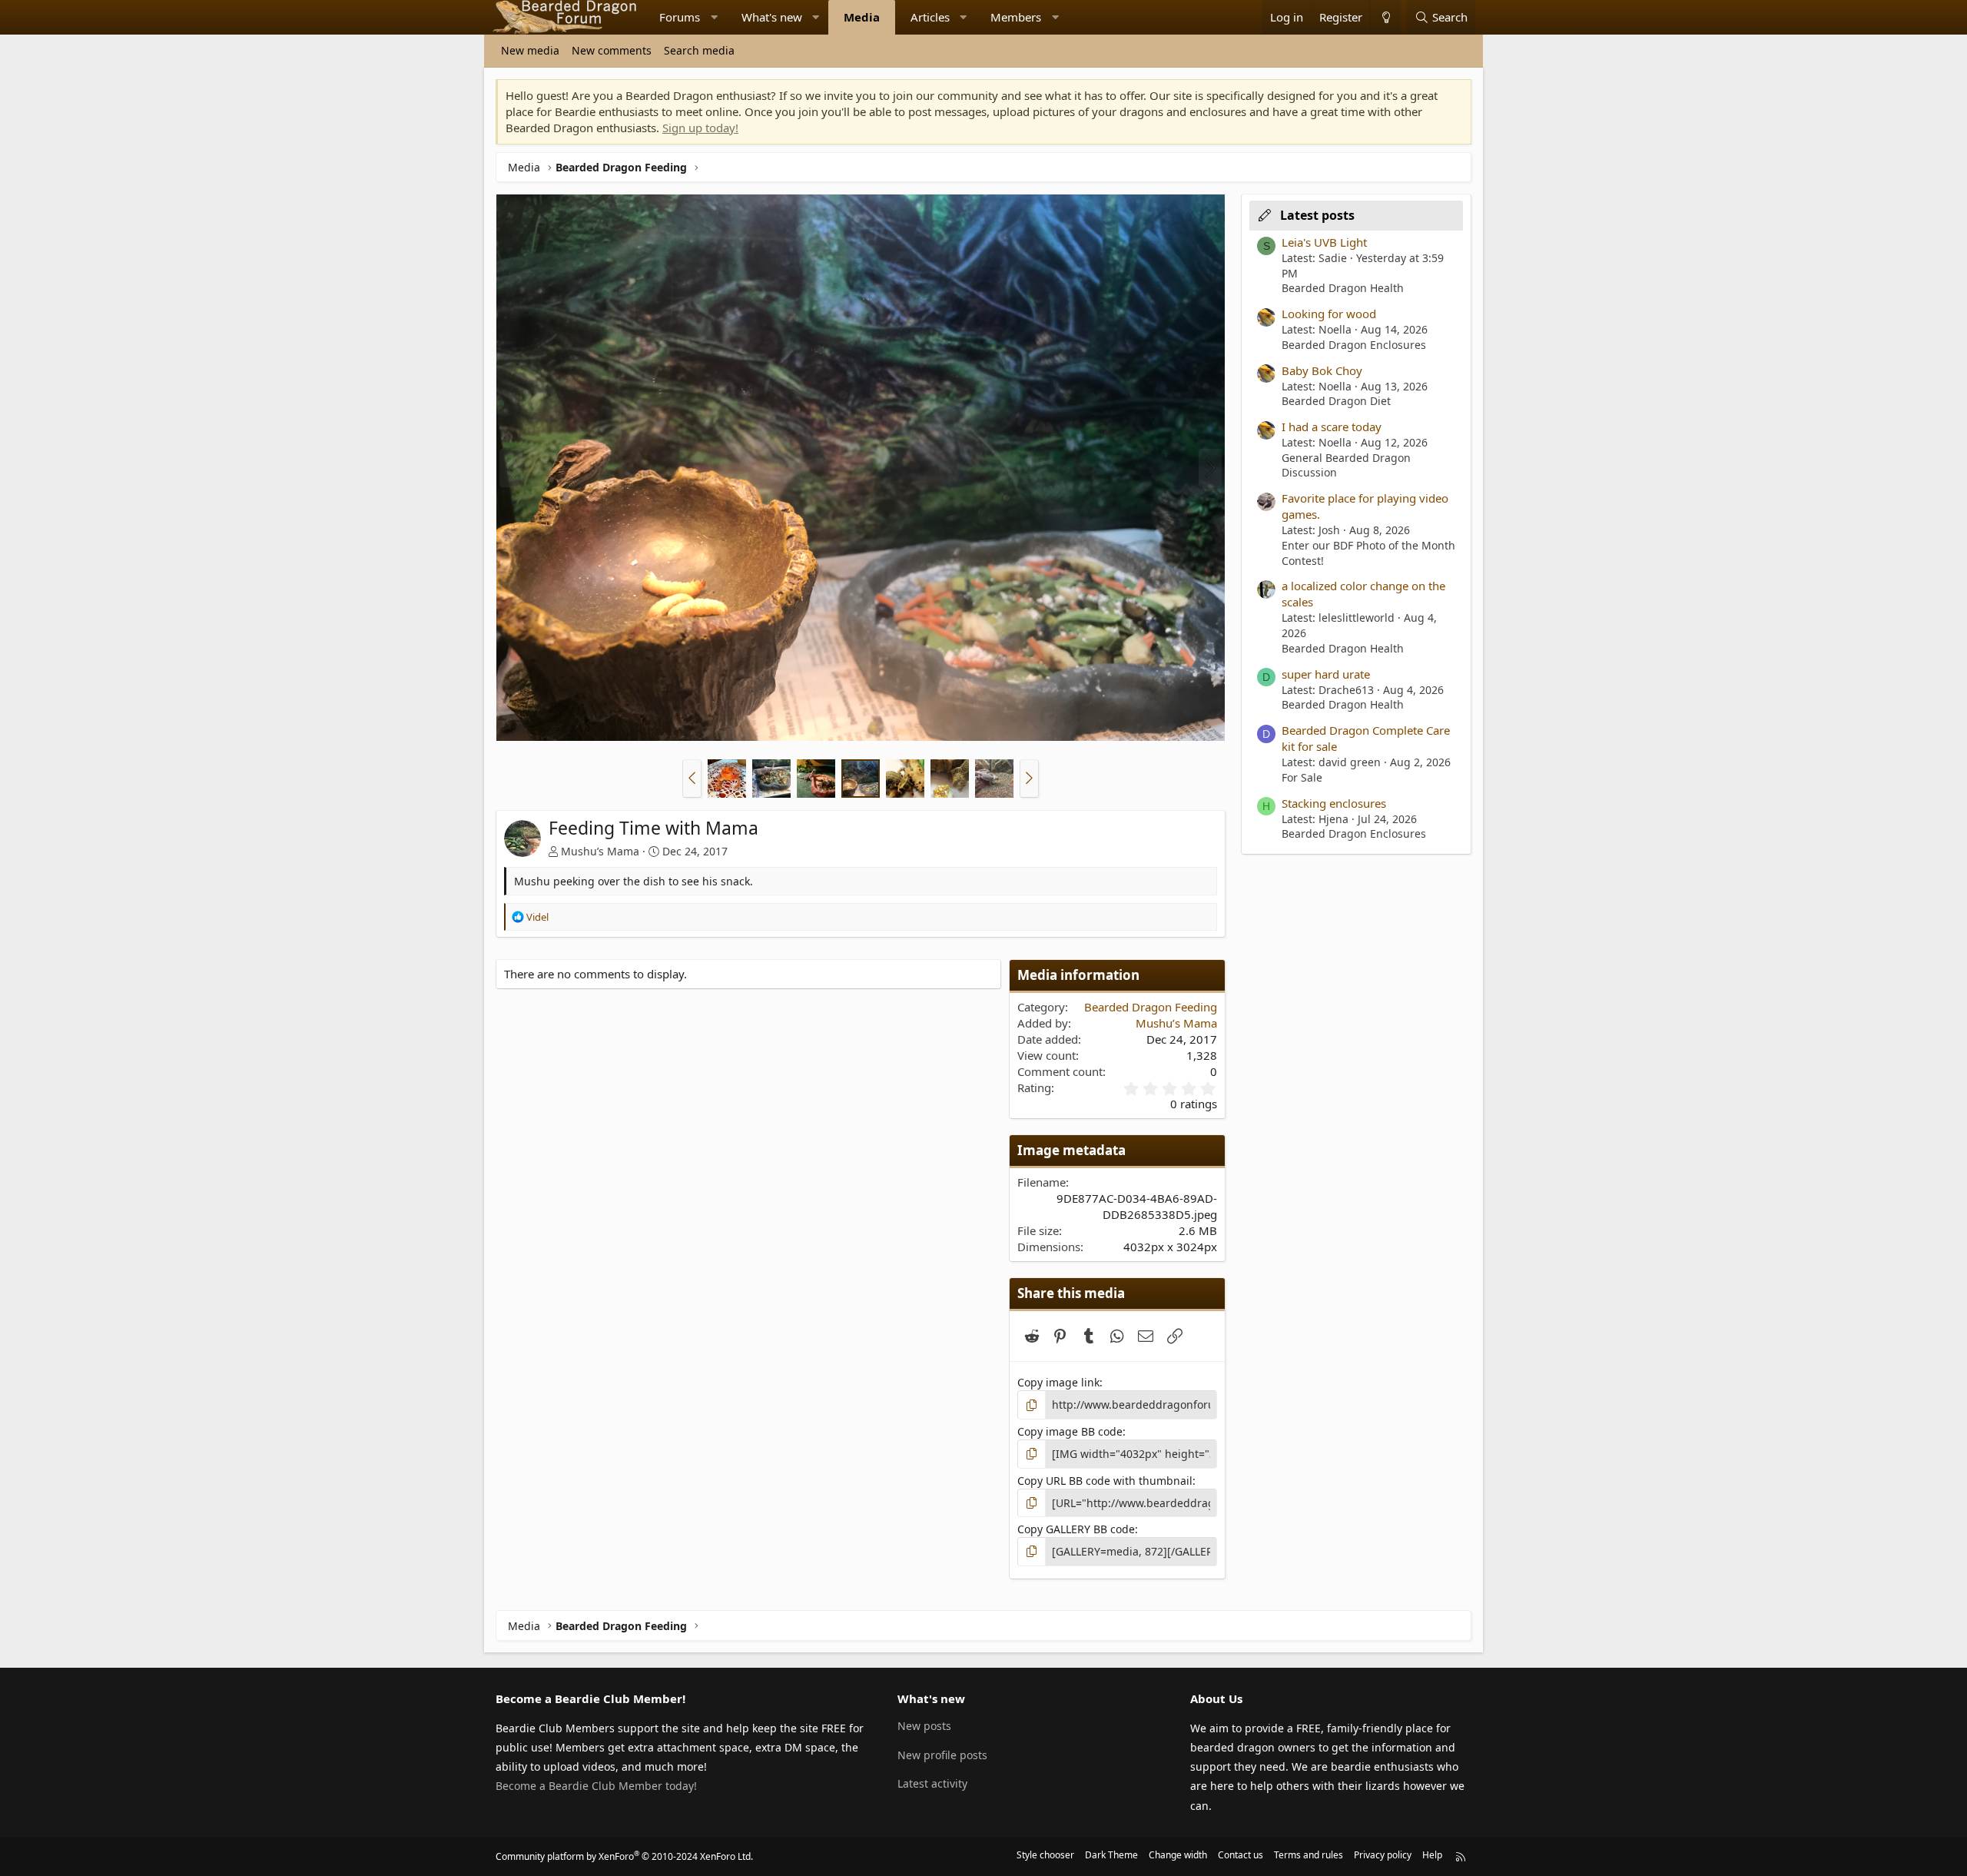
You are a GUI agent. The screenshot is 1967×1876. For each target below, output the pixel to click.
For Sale (1302, 777)
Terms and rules (1309, 1855)
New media (530, 50)
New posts (924, 1726)
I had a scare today (1332, 427)
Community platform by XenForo (624, 1856)
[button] (714, 17)
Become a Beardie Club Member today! (596, 1786)
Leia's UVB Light (1324, 242)
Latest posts (1317, 215)
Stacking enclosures (1334, 803)
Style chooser (1045, 1855)
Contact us (1241, 1855)
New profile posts (942, 1755)
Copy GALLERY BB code (1076, 1529)
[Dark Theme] (1385, 17)
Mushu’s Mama (600, 851)
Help (1432, 1855)
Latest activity (932, 1783)
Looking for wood (1329, 314)
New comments (612, 50)
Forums (680, 17)
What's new (772, 17)
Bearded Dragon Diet (1336, 401)
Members (1016, 17)
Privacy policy (1383, 1855)
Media (862, 17)
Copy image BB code (1070, 1431)
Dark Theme (1111, 1855)
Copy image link (1058, 1382)
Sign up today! (700, 128)
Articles (930, 17)
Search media (699, 50)
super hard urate (1326, 674)
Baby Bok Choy (1322, 370)
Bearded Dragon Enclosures (1354, 345)
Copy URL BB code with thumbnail (1105, 1481)
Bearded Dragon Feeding (1151, 1007)
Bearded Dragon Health (1343, 288)
